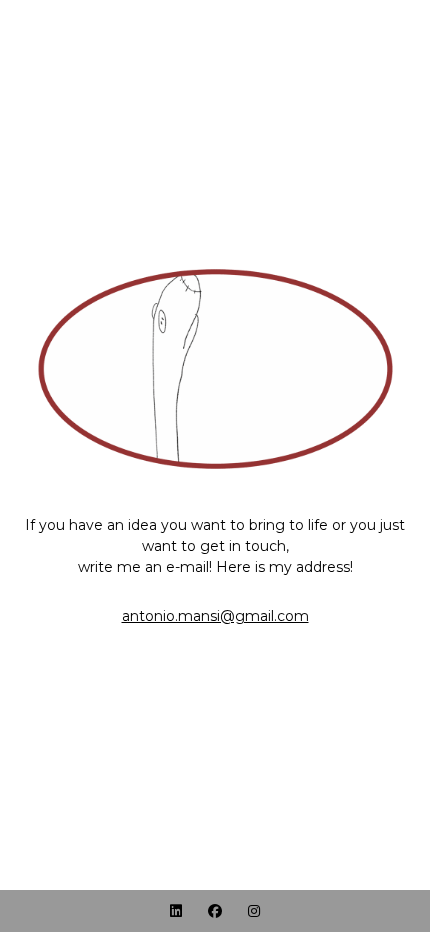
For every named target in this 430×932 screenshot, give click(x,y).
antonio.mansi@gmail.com (215, 616)
